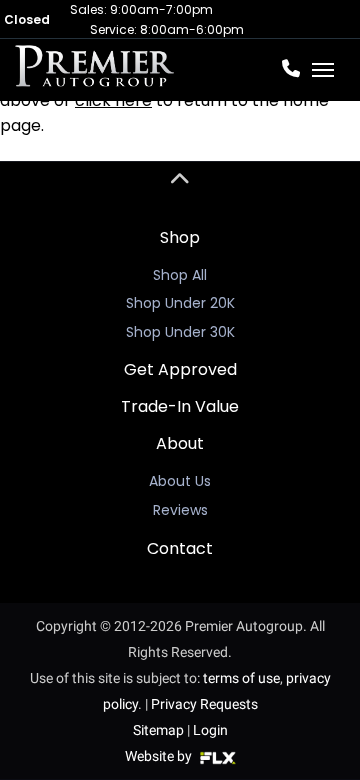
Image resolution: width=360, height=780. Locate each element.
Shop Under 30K (180, 332)
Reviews (180, 510)
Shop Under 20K (180, 303)
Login (210, 730)
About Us (180, 481)
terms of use (241, 678)
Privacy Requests (204, 704)
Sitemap (158, 730)
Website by (160, 756)
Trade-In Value (180, 406)
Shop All (180, 275)
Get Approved (180, 369)
